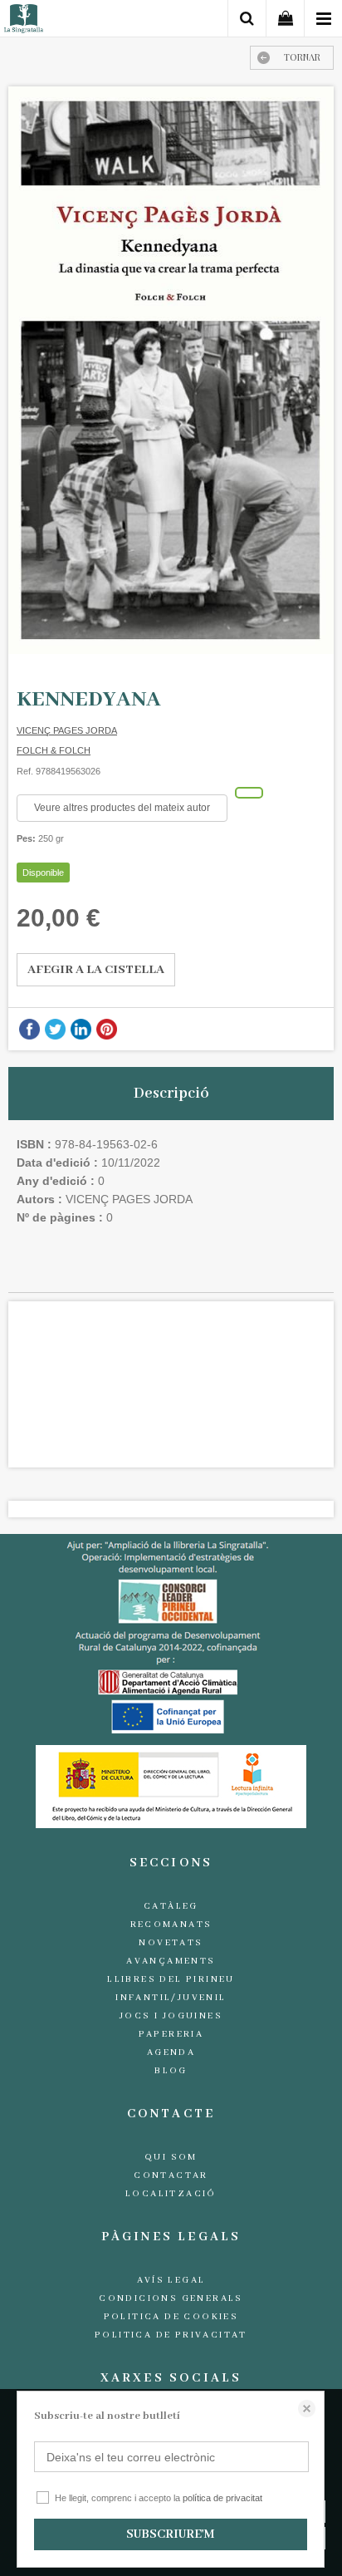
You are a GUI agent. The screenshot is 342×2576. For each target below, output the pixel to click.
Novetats (171, 1943)
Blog (171, 2071)
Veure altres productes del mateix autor (122, 808)
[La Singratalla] (24, 21)
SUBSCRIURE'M (170, 2534)
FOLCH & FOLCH (54, 750)
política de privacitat (222, 2498)
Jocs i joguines (171, 2016)
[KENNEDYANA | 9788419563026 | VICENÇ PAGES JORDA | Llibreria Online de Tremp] (171, 370)
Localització (171, 2194)
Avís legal (171, 2280)
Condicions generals (171, 2298)
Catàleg (171, 1906)
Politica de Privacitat (171, 2335)
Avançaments (171, 1961)
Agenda (171, 2052)
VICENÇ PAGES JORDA (67, 730)
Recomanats (171, 1925)
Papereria (171, 2034)
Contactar (171, 2175)
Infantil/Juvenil (171, 1998)
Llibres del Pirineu (171, 1979)
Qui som (171, 2157)
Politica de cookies (171, 2317)
